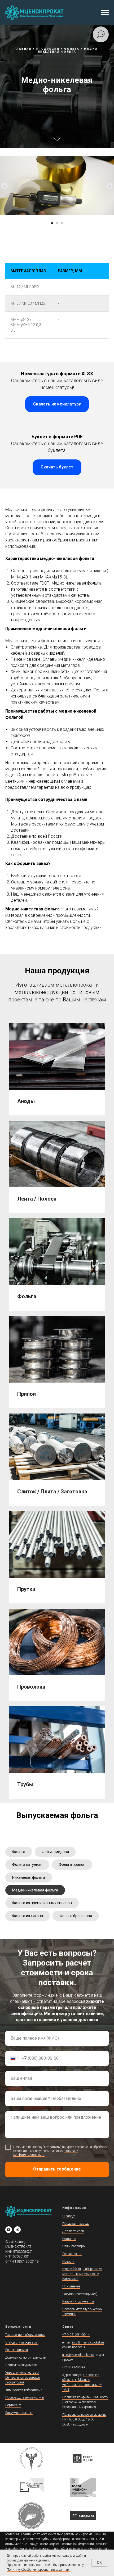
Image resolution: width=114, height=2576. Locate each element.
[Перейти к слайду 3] (62, 1621)
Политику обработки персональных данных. (38, 2570)
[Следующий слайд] (109, 1583)
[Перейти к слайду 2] (57, 1621)
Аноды (26, 2499)
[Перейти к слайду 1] (52, 1621)
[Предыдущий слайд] (5, 1583)
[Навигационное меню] (105, 13)
